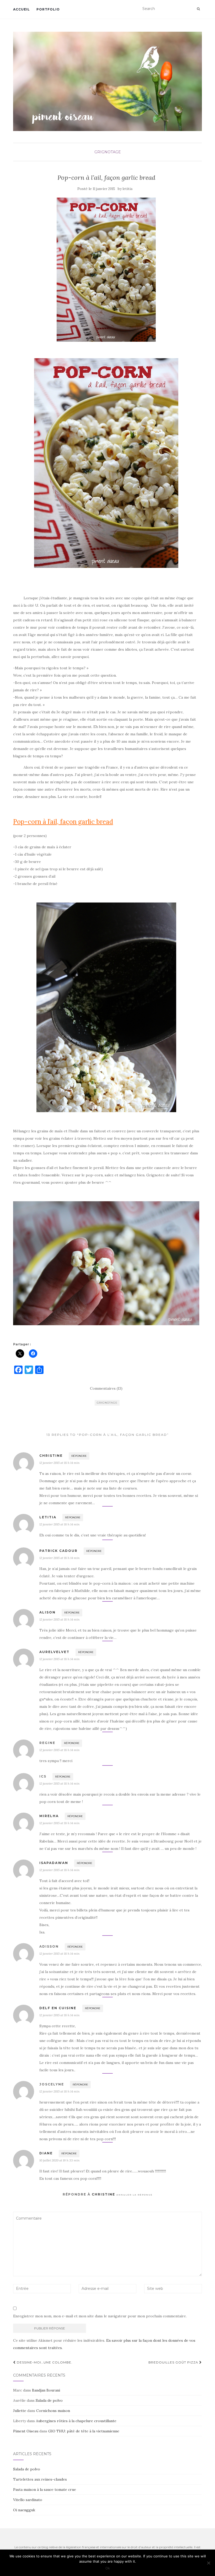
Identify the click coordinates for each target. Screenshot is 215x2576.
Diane (46, 2153)
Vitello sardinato (28, 2500)
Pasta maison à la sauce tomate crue (45, 2490)
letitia (128, 189)
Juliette (20, 2411)
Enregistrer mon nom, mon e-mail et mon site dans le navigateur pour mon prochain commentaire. (100, 2316)
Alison (47, 1612)
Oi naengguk (24, 2510)
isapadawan (54, 1863)
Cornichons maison (53, 2411)
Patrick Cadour (58, 1551)
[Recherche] (198, 9)
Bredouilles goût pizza (174, 2362)
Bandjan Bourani (46, 2390)
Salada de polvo (49, 2400)
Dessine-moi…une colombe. (44, 2362)
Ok (108, 2568)
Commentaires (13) (106, 1388)
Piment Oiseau (26, 2431)
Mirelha (49, 1816)
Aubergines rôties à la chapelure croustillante (76, 2421)
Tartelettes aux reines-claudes (40, 2479)
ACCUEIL (21, 9)
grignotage (108, 152)
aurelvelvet (54, 1652)
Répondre (79, 1456)
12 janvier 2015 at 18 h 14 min (59, 1463)
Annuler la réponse (135, 2195)
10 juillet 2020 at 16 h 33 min (59, 2160)
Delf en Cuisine (58, 2008)
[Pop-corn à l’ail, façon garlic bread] (106, 270)
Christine (51, 1456)
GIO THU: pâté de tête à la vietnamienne (84, 2431)
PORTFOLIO (48, 9)
